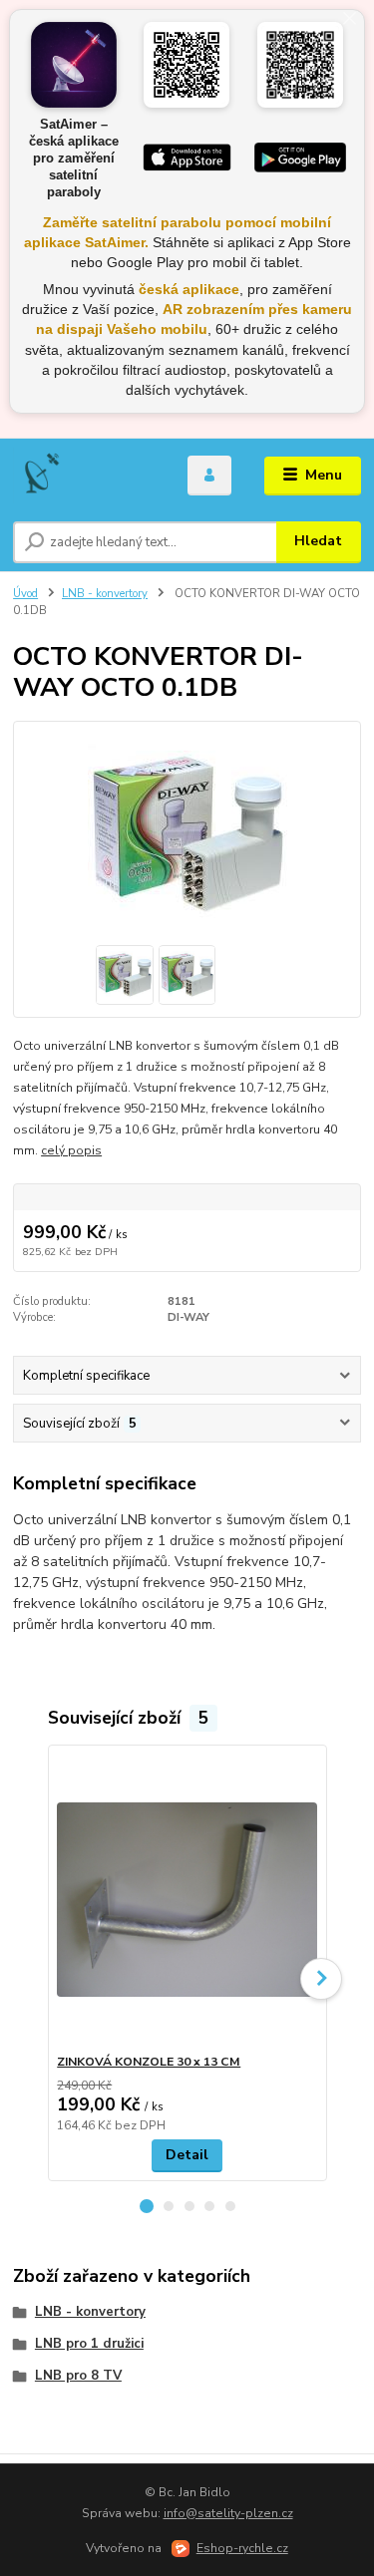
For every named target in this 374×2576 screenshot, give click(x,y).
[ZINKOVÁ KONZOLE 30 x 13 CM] (187, 1900)
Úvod (25, 594)
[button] (147, 2206)
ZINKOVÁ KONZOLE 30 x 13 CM (149, 2062)
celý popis (71, 1150)
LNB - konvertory (105, 594)
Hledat (318, 541)
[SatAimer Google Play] (300, 158)
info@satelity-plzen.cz (228, 2513)
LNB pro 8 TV (78, 2376)
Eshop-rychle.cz (242, 2548)
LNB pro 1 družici (89, 2344)
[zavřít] (349, 20)
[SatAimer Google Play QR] (300, 65)
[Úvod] (85, 476)
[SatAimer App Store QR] (187, 65)
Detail (187, 2155)
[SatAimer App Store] (187, 158)
